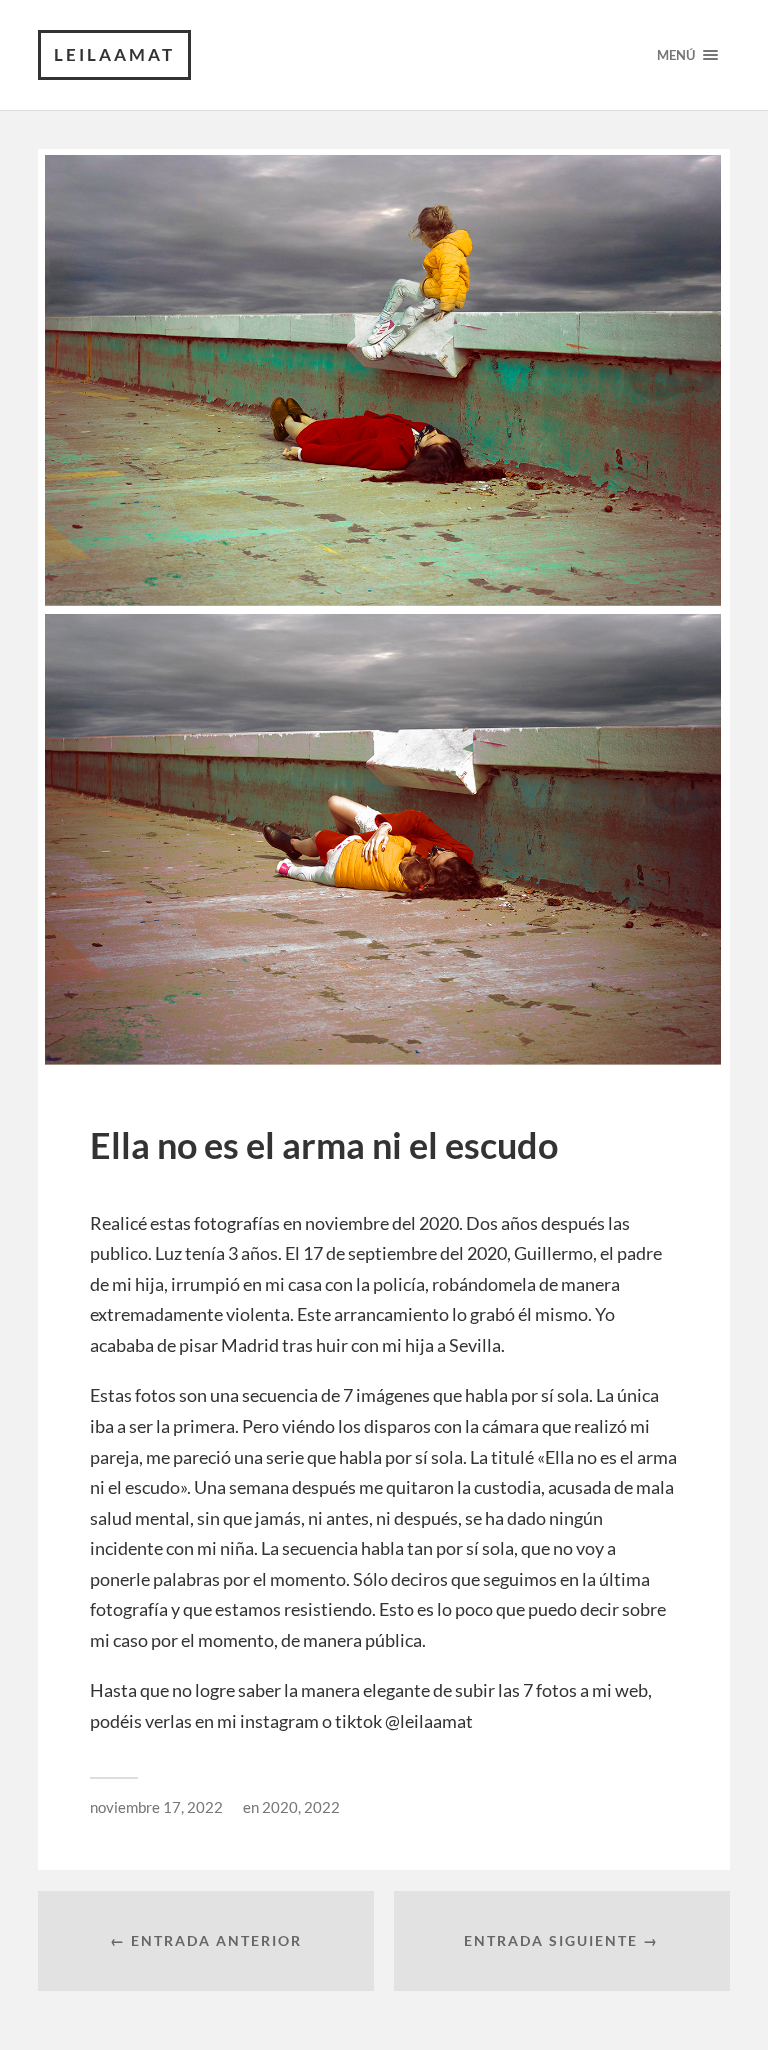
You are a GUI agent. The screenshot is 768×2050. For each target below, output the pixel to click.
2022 (322, 1807)
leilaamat (114, 54)
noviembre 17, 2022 (156, 1807)
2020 (280, 1807)
